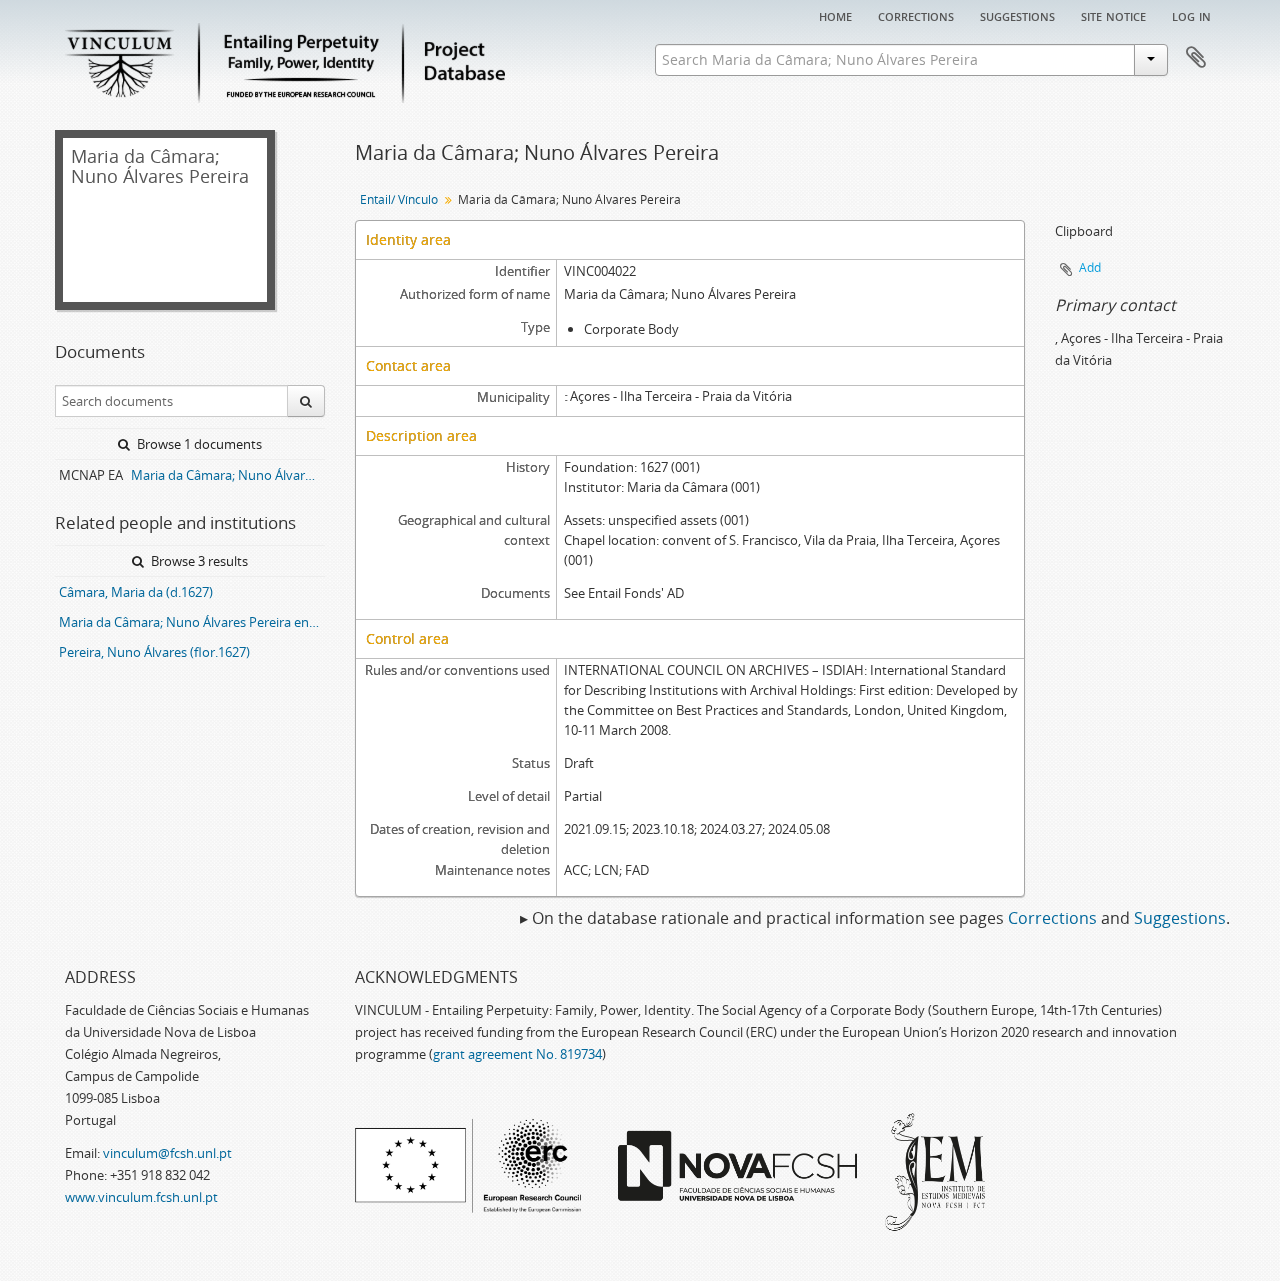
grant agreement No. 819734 (517, 1054)
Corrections (916, 15)
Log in (1191, 15)
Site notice (1113, 15)
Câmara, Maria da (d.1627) (136, 592)
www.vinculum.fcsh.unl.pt (141, 1197)
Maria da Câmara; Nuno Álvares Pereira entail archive (228, 475)
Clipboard (1196, 58)
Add (1090, 267)
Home (835, 15)
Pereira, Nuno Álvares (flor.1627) (154, 652)
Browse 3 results (198, 561)
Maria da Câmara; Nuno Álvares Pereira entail (192, 622)
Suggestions (1017, 15)
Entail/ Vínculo (399, 199)
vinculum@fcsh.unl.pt (167, 1153)
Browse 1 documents (198, 444)
